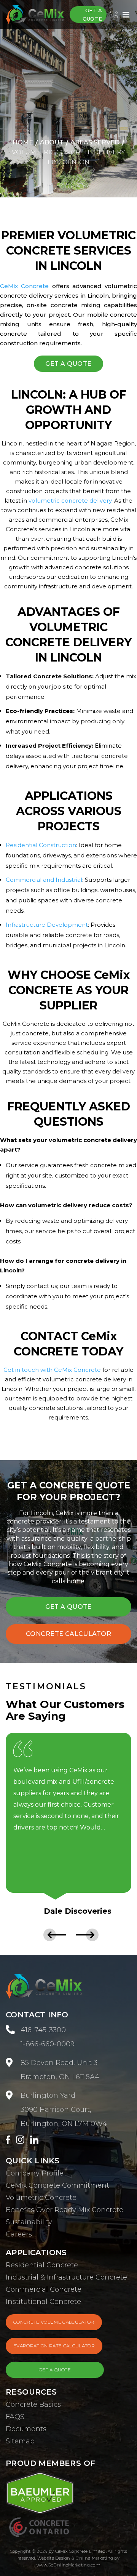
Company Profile (35, 2173)
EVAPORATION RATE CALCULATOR (54, 2346)
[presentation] (53, 1935)
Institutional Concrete (43, 2302)
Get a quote (92, 14)
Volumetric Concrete (41, 2198)
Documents (26, 2429)
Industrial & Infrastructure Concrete (66, 2277)
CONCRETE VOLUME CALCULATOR (54, 2322)
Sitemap (20, 2441)
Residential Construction (41, 845)
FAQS (15, 2417)
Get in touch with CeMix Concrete (52, 1370)
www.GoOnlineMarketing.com (68, 2565)
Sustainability (29, 2222)
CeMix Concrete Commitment (57, 2185)
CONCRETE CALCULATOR (68, 1634)
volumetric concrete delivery (70, 501)
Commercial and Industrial (44, 880)
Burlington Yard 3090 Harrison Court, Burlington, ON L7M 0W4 (64, 2110)
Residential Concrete (42, 2265)
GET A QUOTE (68, 364)
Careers (19, 2234)
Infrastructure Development (47, 925)
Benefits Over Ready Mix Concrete (65, 2210)
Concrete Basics (33, 2405)
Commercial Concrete (44, 2289)
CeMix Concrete (24, 286)
